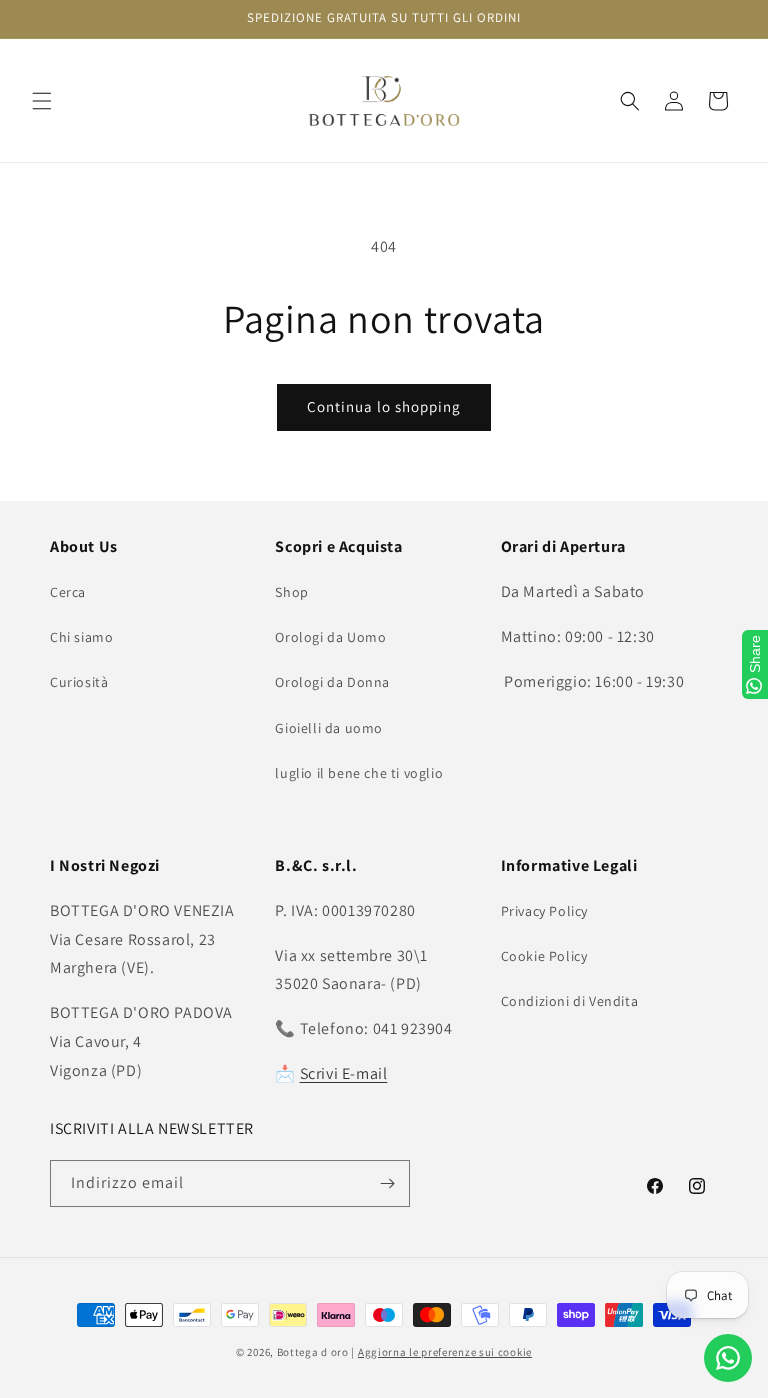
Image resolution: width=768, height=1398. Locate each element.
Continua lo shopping (384, 406)
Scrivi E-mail (344, 1073)
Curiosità (79, 682)
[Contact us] (728, 1358)
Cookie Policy (544, 956)
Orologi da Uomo (330, 637)
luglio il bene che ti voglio (359, 773)
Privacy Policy (544, 911)
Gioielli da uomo (329, 728)
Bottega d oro (313, 1352)
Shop (291, 592)
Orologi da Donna (332, 682)
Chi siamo (81, 637)
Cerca (68, 592)
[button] (42, 101)
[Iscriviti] (387, 1183)
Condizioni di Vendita (570, 1001)
